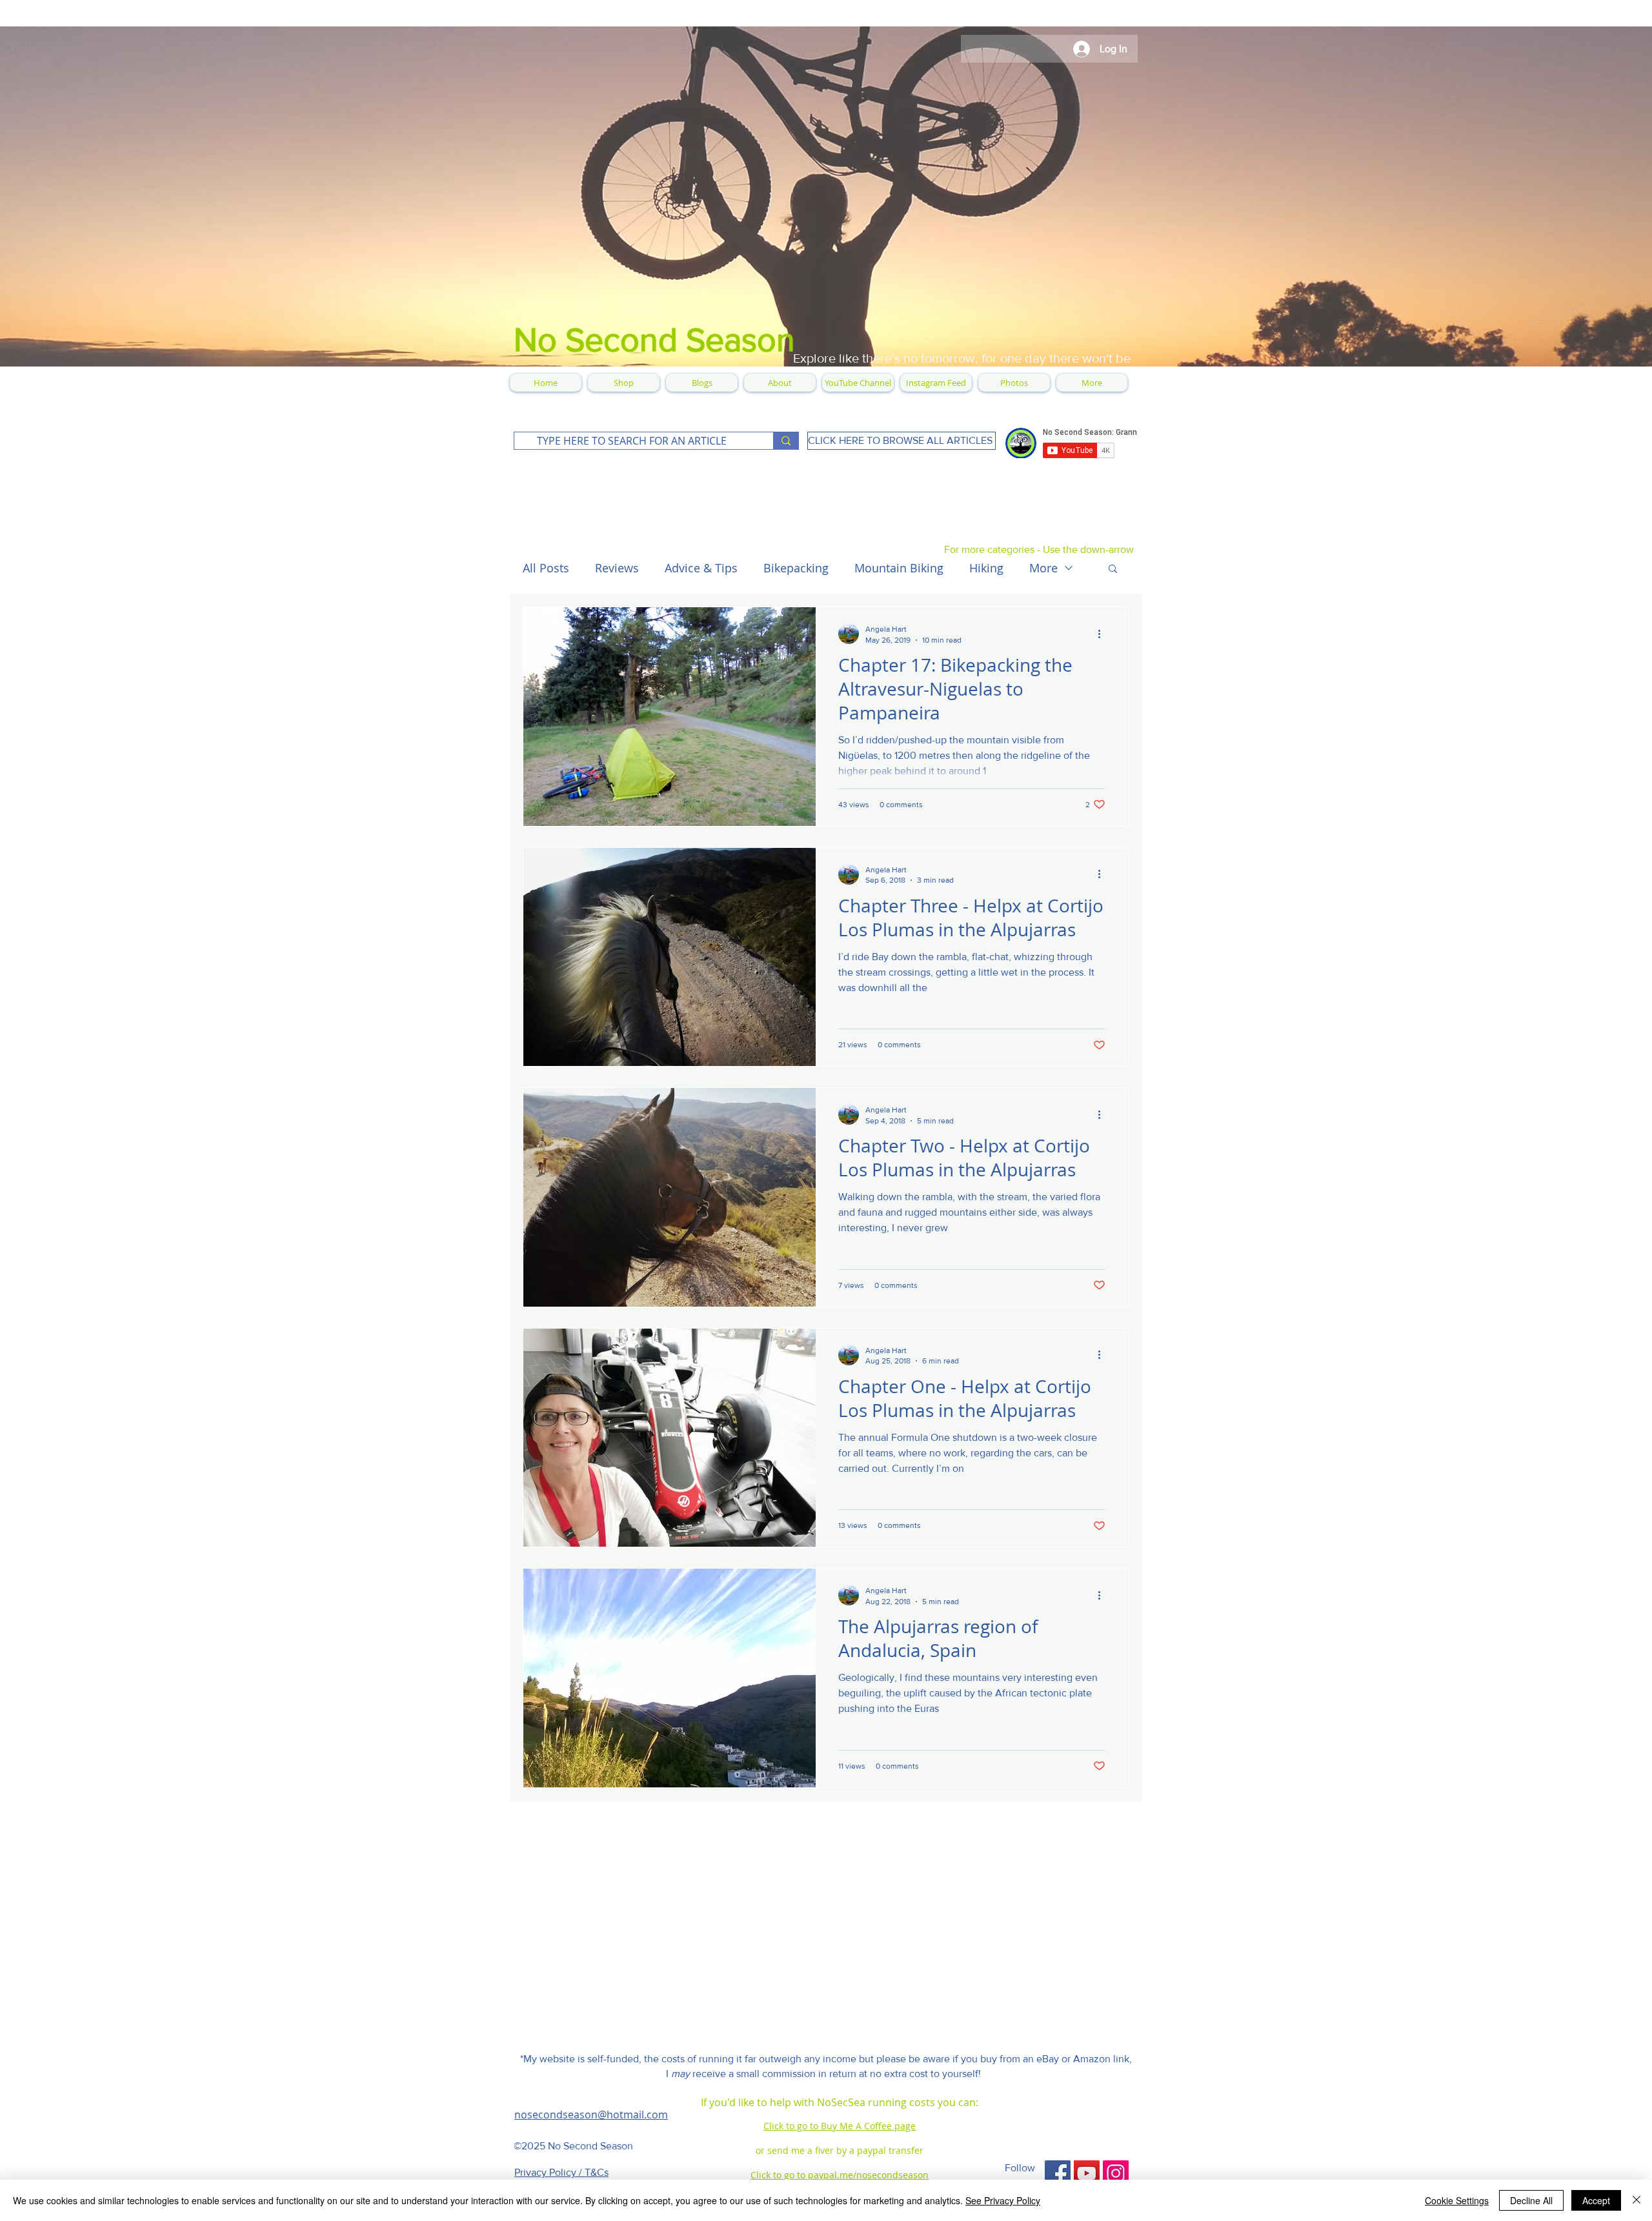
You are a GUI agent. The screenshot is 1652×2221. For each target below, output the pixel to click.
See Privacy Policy (1003, 2200)
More (1043, 568)
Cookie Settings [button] (1457, 2200)
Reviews (617, 568)
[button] (1113, 569)
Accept (1596, 2200)
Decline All (1531, 2200)
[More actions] (1103, 634)
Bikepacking (796, 568)
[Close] (1637, 2200)
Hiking (986, 568)
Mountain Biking (899, 568)
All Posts (546, 568)
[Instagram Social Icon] (1116, 2173)
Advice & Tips (701, 568)
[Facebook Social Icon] (1058, 2173)
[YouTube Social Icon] (1087, 2173)
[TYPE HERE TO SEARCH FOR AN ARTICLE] (786, 441)
